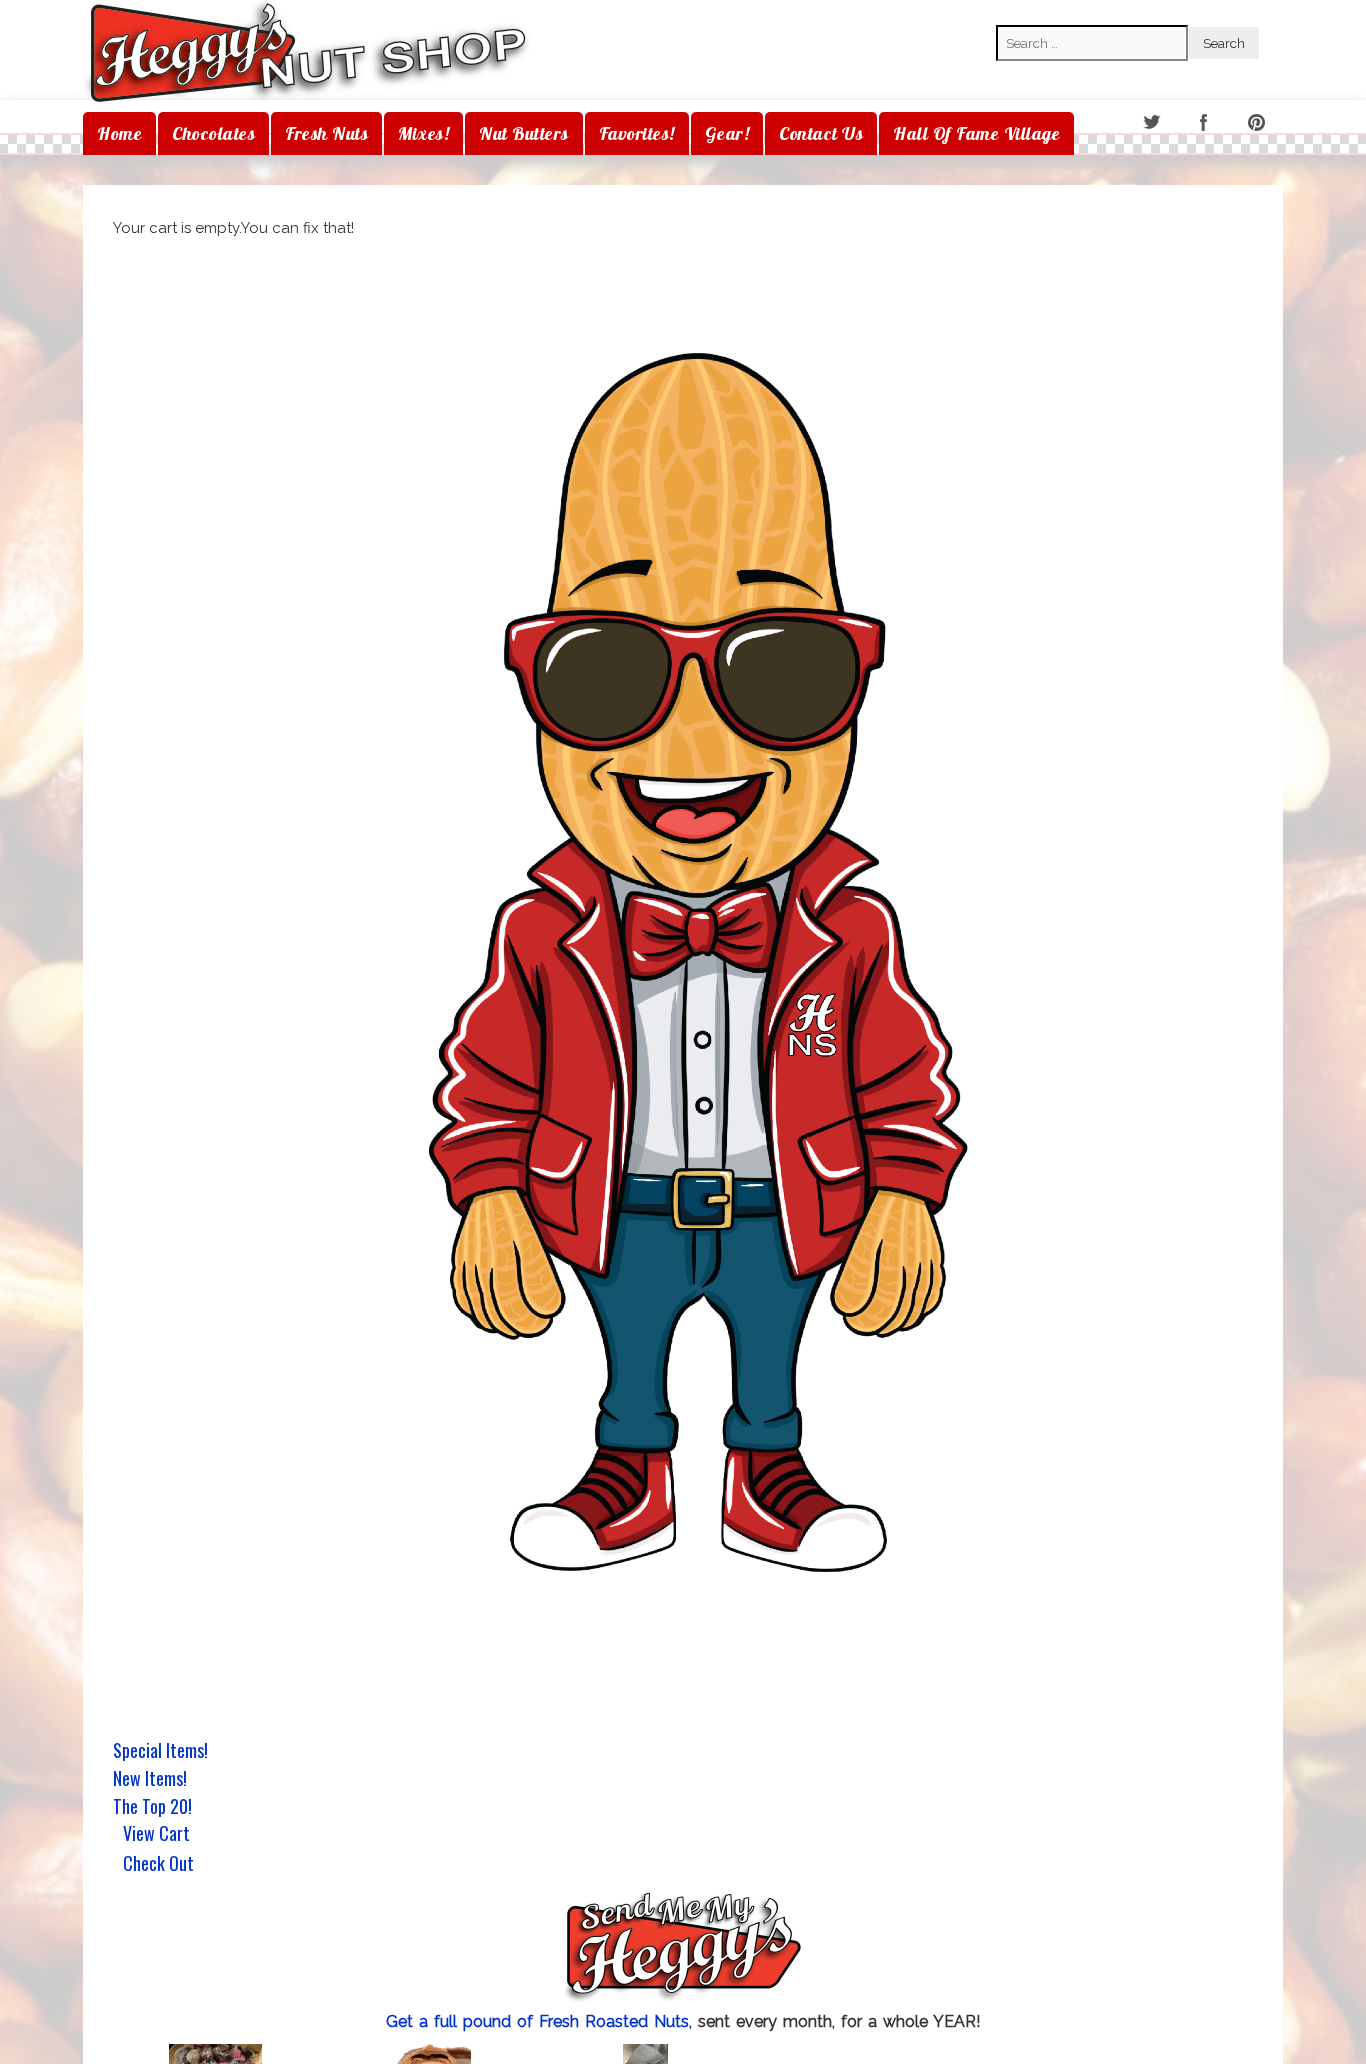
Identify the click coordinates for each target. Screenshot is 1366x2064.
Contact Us (821, 133)
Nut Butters (524, 133)
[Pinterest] (1258, 123)
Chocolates (213, 133)
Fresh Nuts (326, 133)
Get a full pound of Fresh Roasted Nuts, (542, 2021)
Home (119, 133)
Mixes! (423, 133)
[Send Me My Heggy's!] (683, 1949)
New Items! (150, 1778)
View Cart (156, 1835)
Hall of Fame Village (976, 133)
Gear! (727, 133)
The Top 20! (152, 1806)
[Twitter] (1152, 123)
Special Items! (160, 1750)
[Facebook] (1205, 123)
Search (1020, 11)
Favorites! (637, 133)
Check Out (158, 1865)
